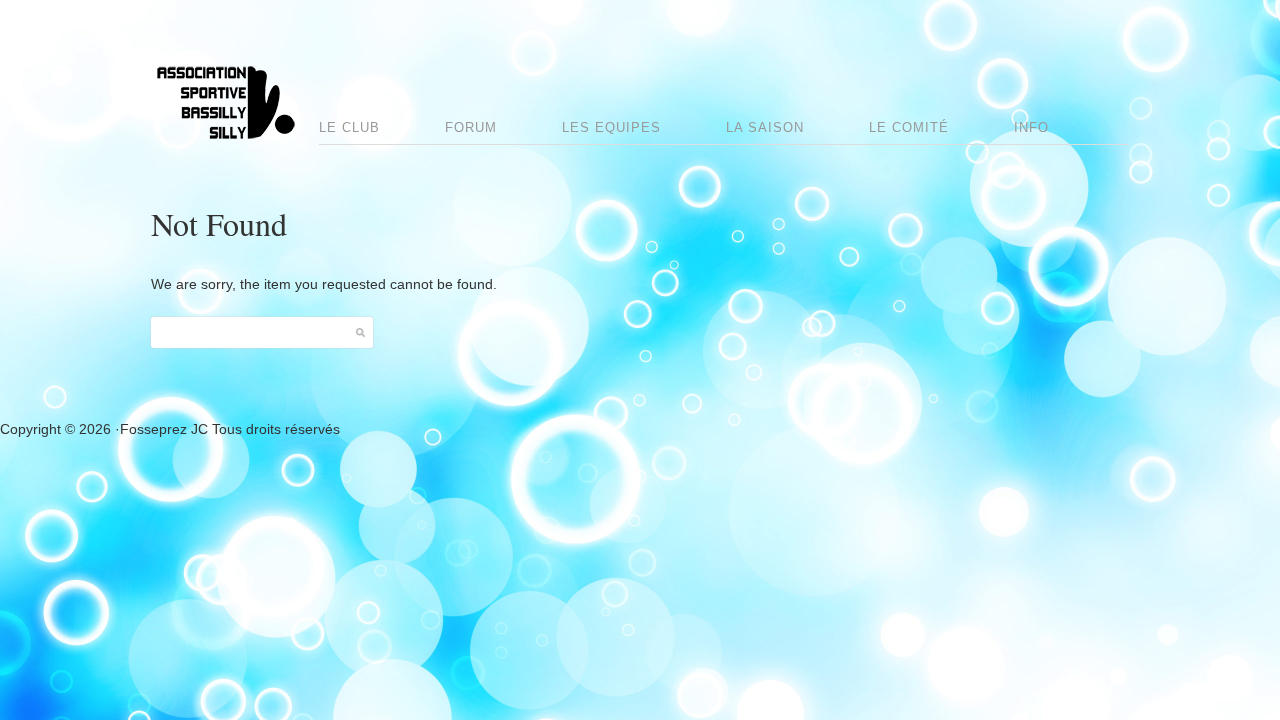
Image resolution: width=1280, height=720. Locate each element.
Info (1031, 127)
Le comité (909, 127)
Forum (471, 127)
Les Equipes (611, 127)
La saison (765, 127)
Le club (349, 127)
